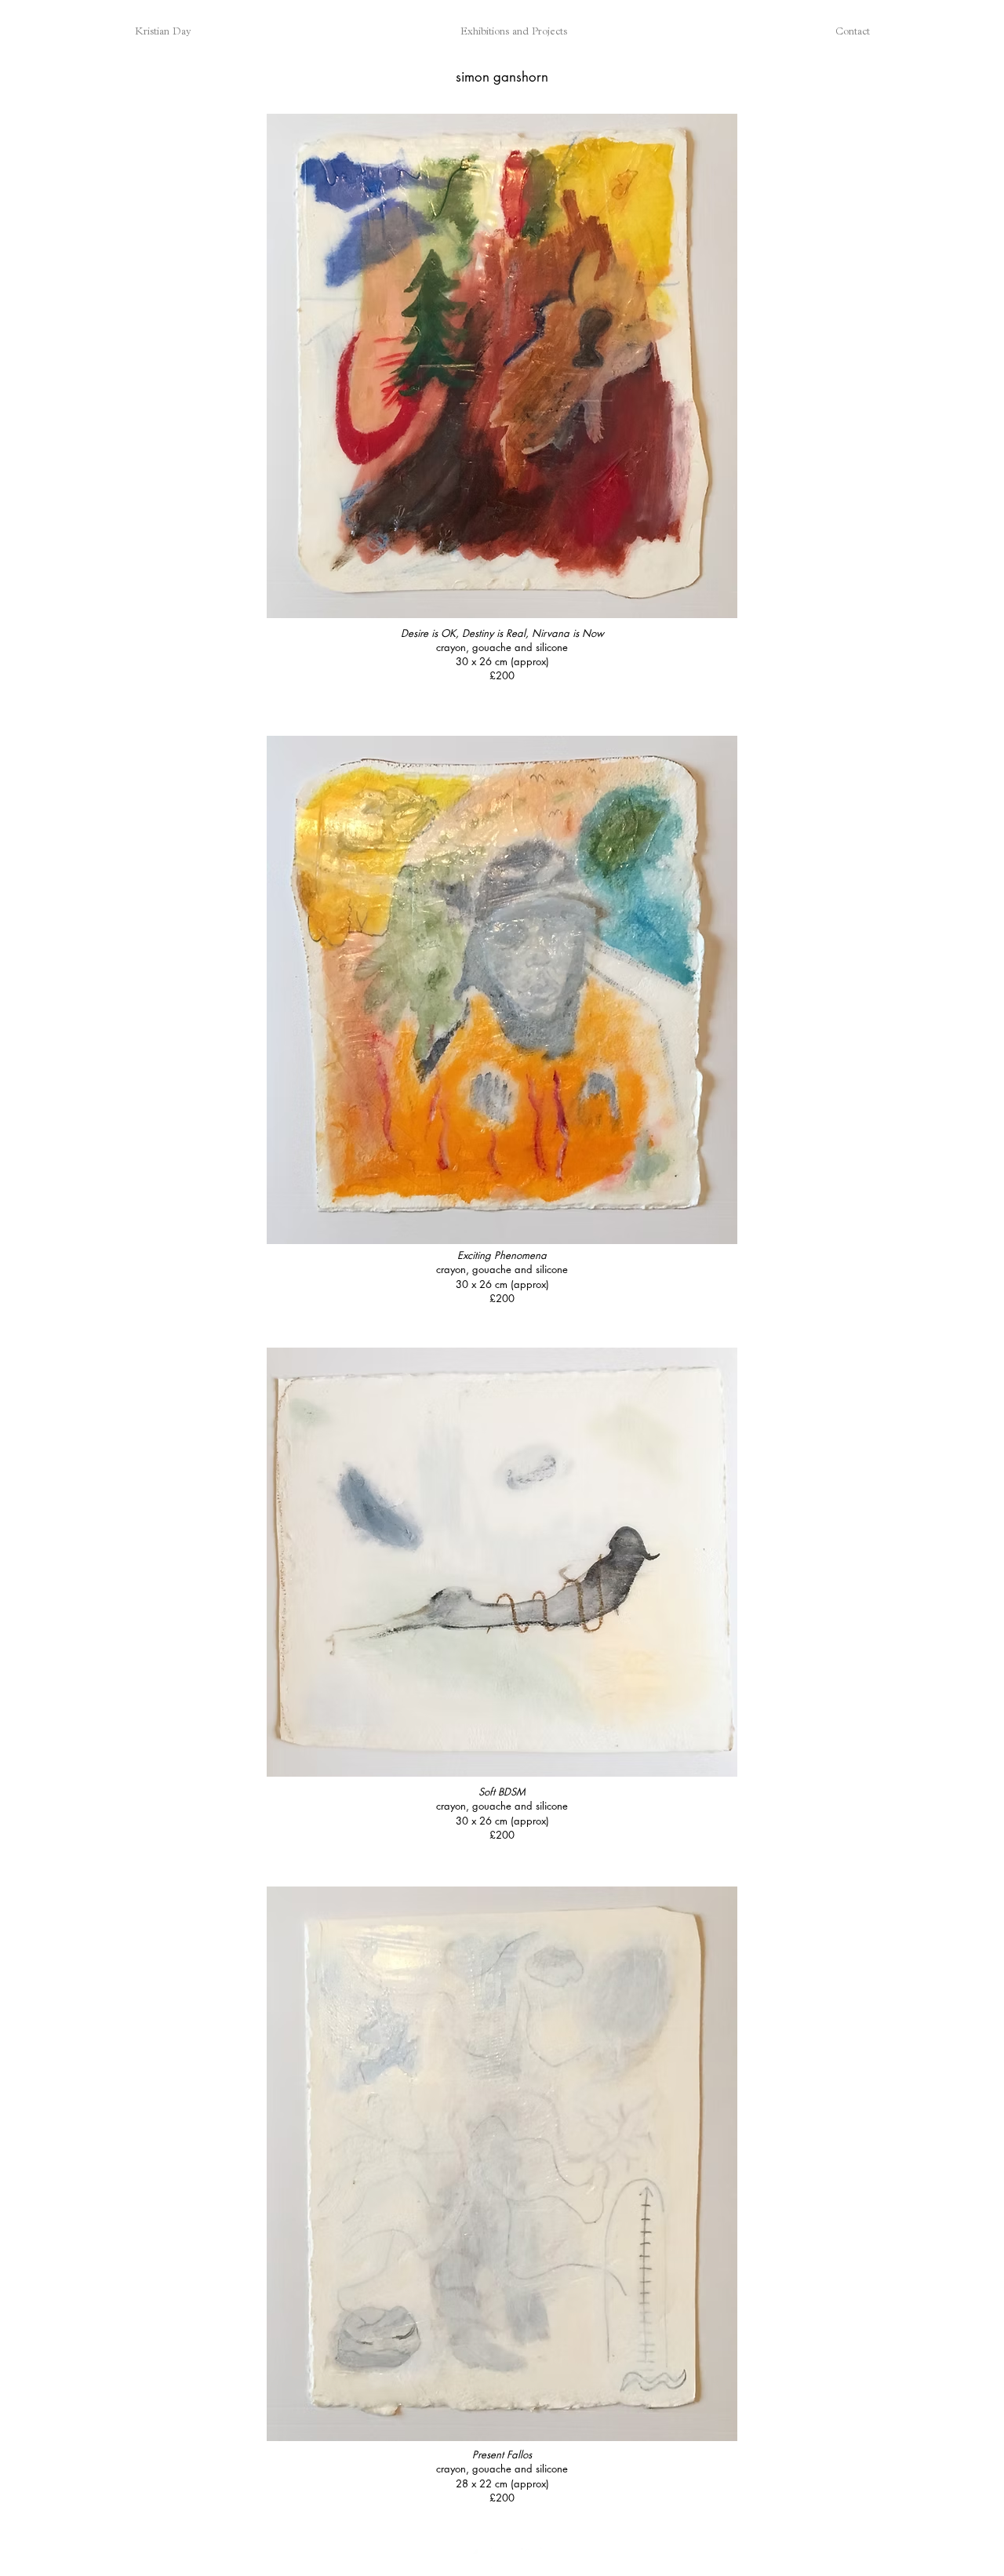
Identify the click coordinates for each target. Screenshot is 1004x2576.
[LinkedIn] (532, 2558)
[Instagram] (482, 2558)
